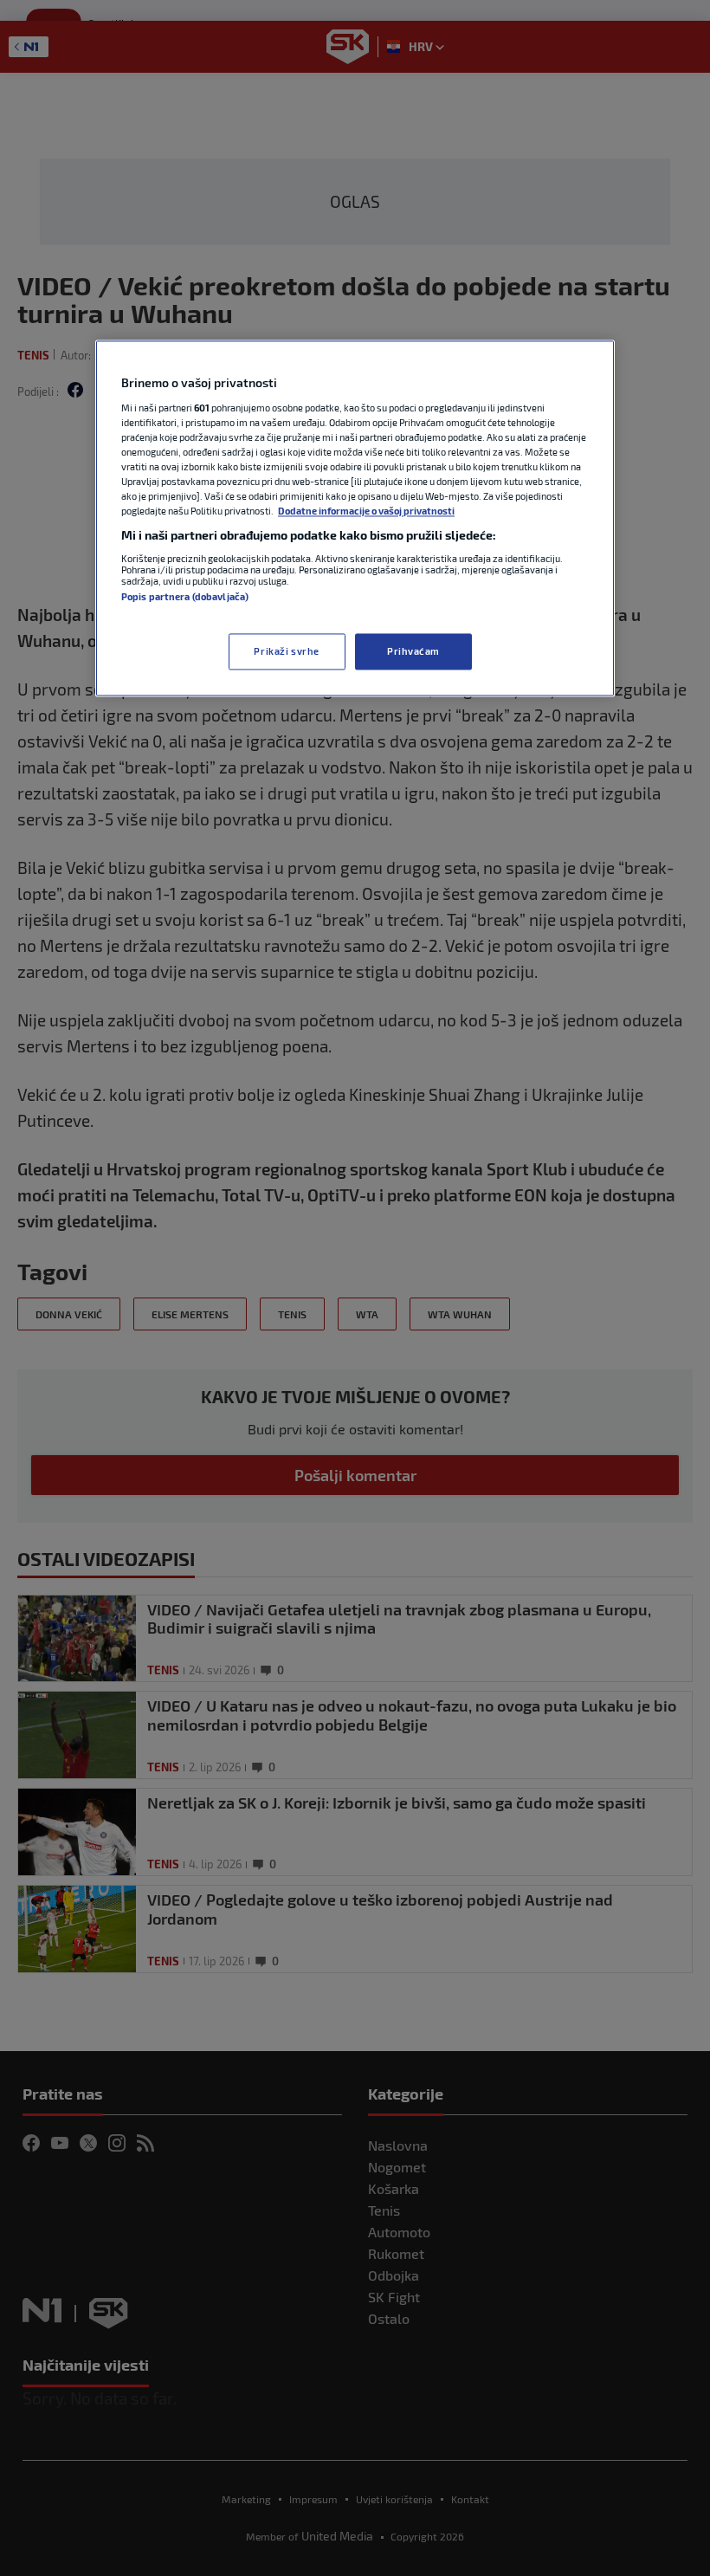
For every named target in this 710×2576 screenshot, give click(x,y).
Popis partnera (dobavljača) (185, 596)
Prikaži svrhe (286, 652)
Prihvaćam (413, 652)
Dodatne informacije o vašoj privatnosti (366, 511)
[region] (355, 519)
